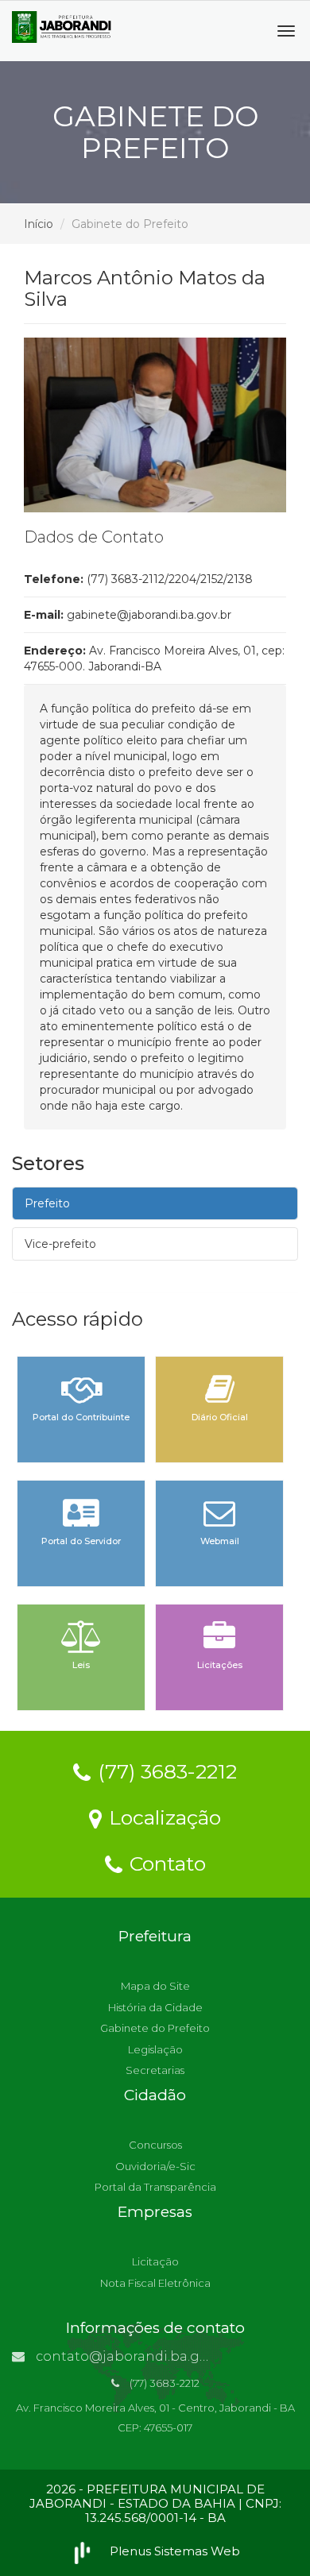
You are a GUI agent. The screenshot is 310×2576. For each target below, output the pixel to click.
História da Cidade (155, 2007)
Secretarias (155, 2070)
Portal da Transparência (155, 2187)
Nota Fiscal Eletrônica (155, 2283)
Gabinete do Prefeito (155, 2028)
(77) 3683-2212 (165, 1771)
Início (39, 224)
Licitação (155, 2261)
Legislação (155, 2049)
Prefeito (47, 1203)
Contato (165, 1863)
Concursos (155, 2145)
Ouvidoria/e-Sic (155, 2166)
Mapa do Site (155, 1986)
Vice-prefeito (60, 1244)
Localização (162, 1817)
